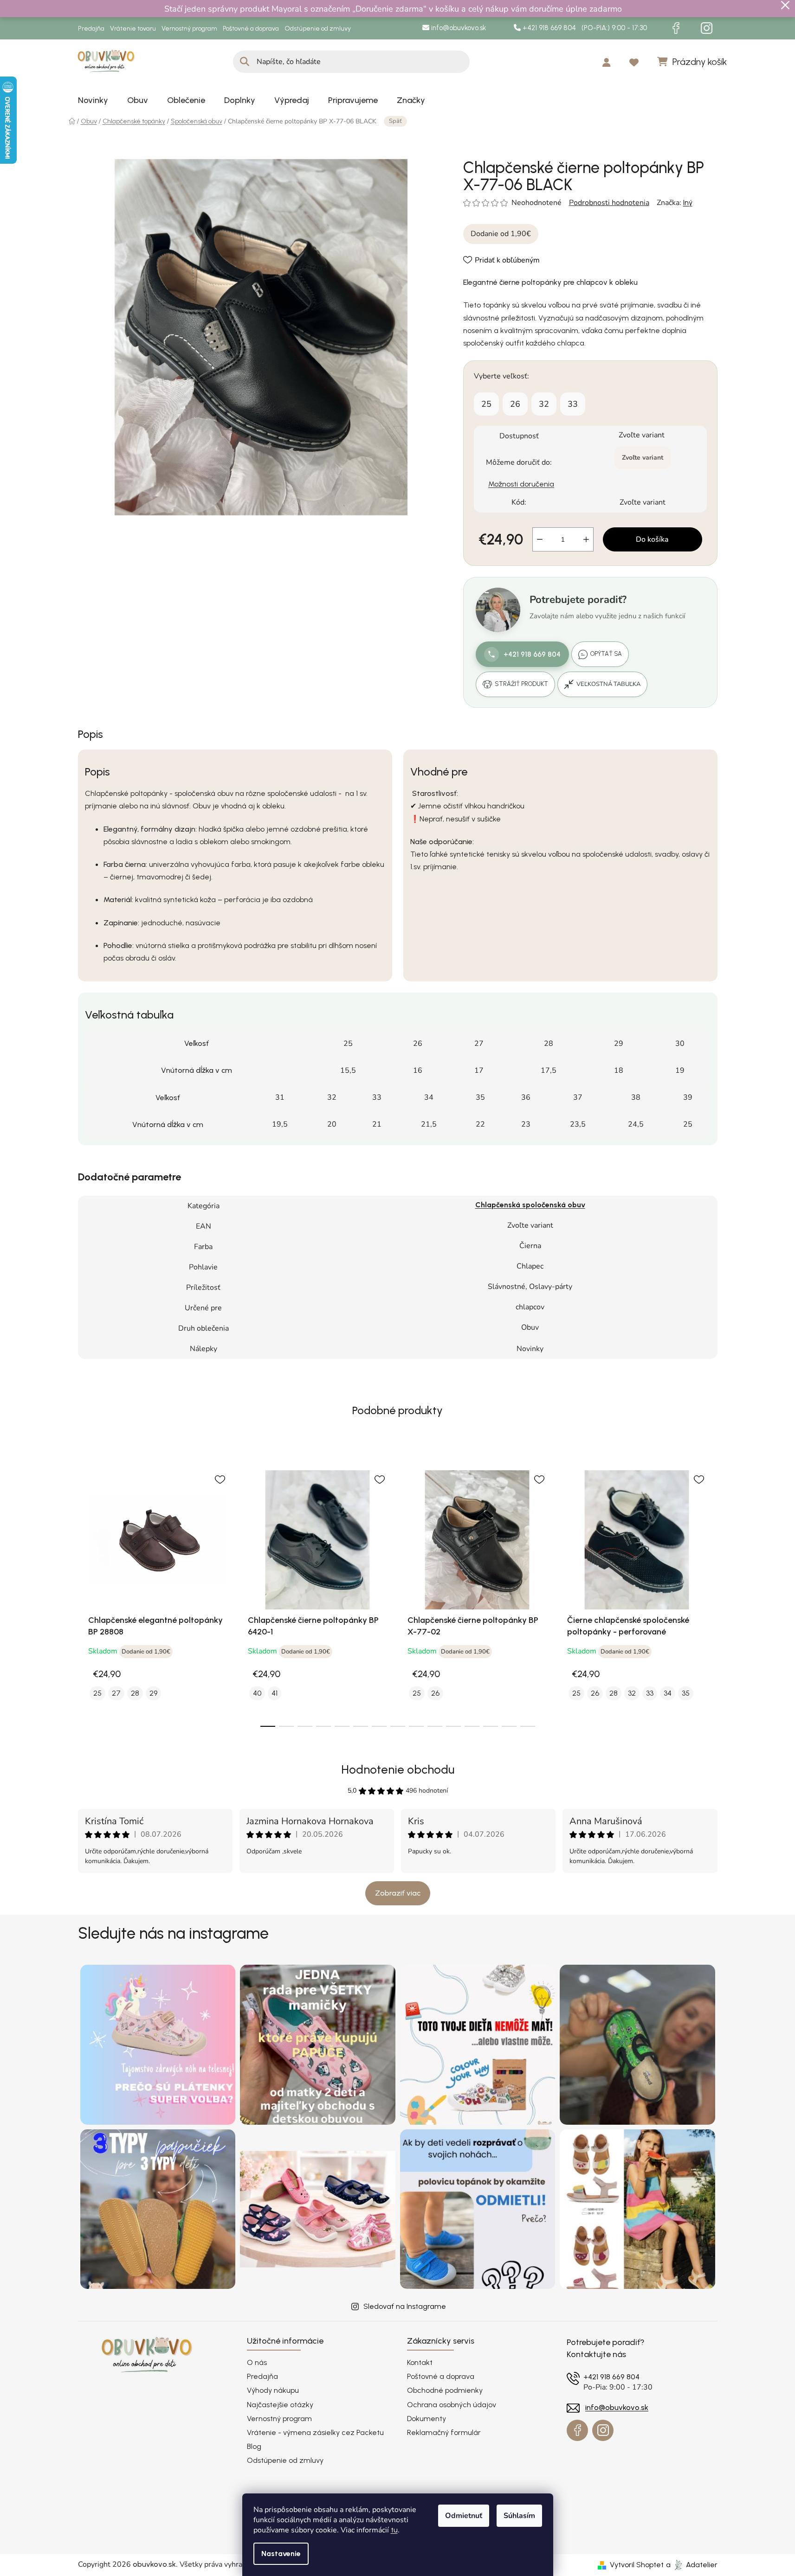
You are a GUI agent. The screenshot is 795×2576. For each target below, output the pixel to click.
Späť (395, 121)
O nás (257, 2362)
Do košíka (652, 539)
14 (528, 1726)
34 (668, 1693)
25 (486, 404)
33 (573, 404)
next (710, 1593)
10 (453, 1726)
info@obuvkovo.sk (458, 28)
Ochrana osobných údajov (452, 2405)
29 (153, 1693)
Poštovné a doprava (251, 29)
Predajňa (91, 29)
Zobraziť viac (398, 1893)
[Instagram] (707, 28)
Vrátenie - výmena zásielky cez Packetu (315, 2432)
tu (394, 2530)
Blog (254, 2446)
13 (509, 1726)
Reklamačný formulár (444, 2432)
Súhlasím (519, 2516)
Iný (688, 202)
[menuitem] (93, 100)
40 (257, 1693)
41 (275, 1693)
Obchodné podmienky (445, 2390)
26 (515, 404)
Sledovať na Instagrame (405, 2306)
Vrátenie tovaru (133, 29)
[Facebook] (676, 28)
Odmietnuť (464, 2516)
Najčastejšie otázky (280, 2405)
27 (116, 1693)
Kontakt (420, 2362)
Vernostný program (189, 29)
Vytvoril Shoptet (637, 2565)
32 (544, 404)
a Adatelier (692, 2565)
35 (686, 1693)
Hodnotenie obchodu (398, 1769)
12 (491, 1726)
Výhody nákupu (273, 2390)
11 (472, 1726)
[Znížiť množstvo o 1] (540, 539)
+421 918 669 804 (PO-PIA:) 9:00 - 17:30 (584, 28)
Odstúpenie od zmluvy (318, 29)
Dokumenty (427, 2419)
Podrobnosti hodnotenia (609, 203)
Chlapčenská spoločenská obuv (530, 1205)
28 (135, 1693)
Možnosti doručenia (521, 484)
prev (85, 1593)
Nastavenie (281, 2554)
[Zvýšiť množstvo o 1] (586, 539)
